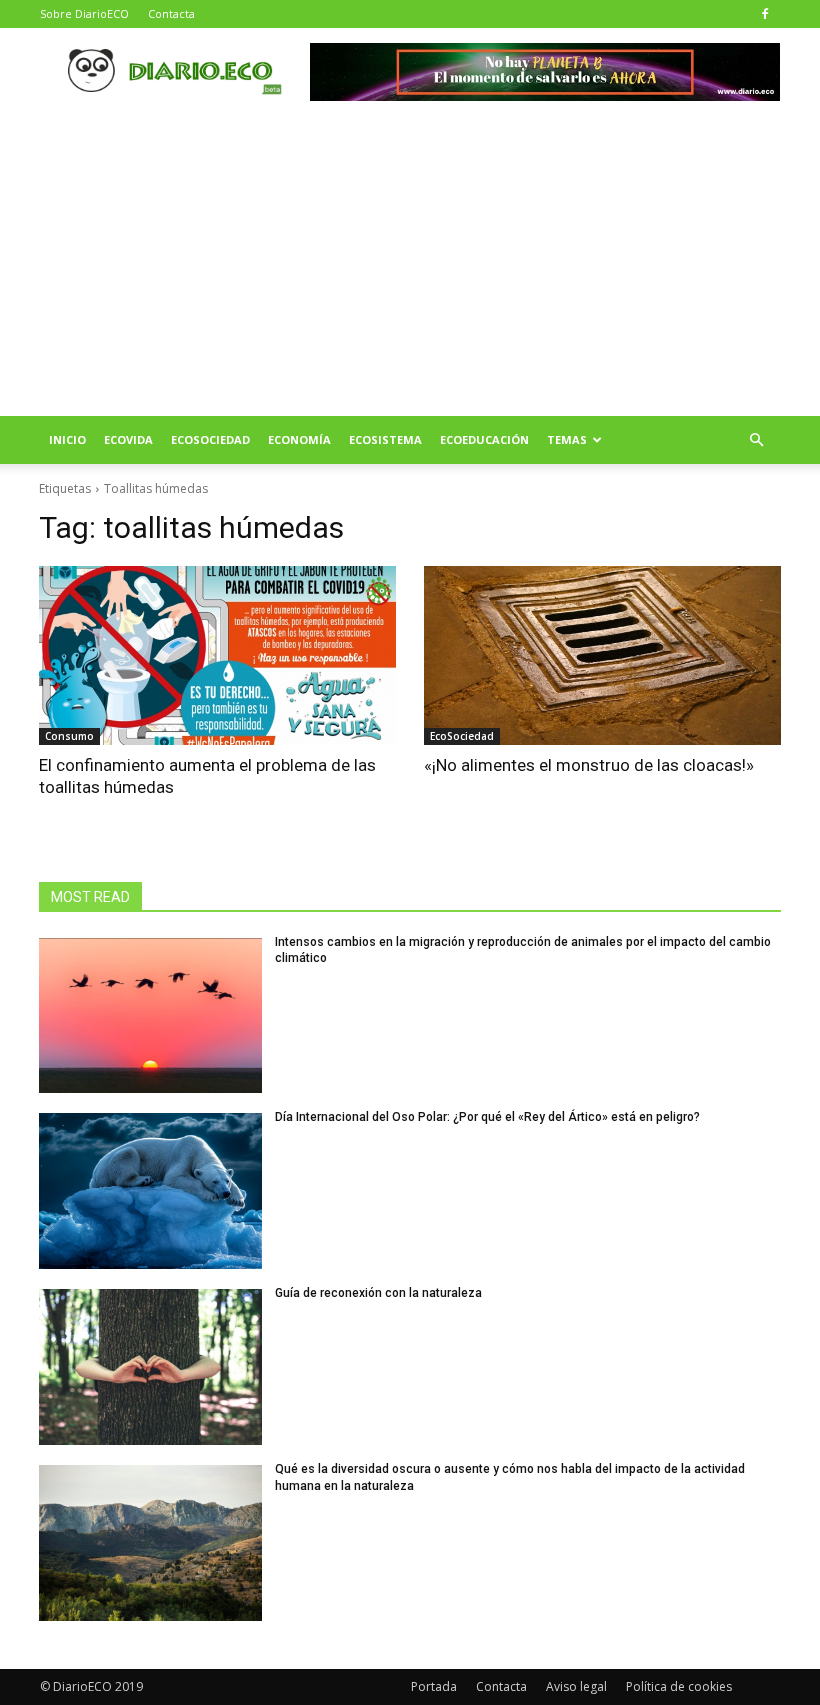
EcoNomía (299, 439)
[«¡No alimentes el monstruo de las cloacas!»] (602, 655)
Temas (567, 439)
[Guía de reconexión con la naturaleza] (150, 1367)
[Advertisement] (410, 266)
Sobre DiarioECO (84, 13)
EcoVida (128, 439)
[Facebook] (765, 14)
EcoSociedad (210, 439)
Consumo (69, 736)
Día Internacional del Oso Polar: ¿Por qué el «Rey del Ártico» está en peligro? (487, 1117)
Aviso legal (576, 1686)
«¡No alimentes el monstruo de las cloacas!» (589, 765)
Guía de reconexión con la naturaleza (378, 1293)
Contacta (171, 13)
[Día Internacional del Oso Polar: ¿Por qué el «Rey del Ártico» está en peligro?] (150, 1191)
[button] (756, 440)
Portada (434, 1686)
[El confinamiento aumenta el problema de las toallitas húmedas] (217, 655)
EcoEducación (484, 439)
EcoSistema (385, 439)
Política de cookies (679, 1686)
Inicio (67, 439)
